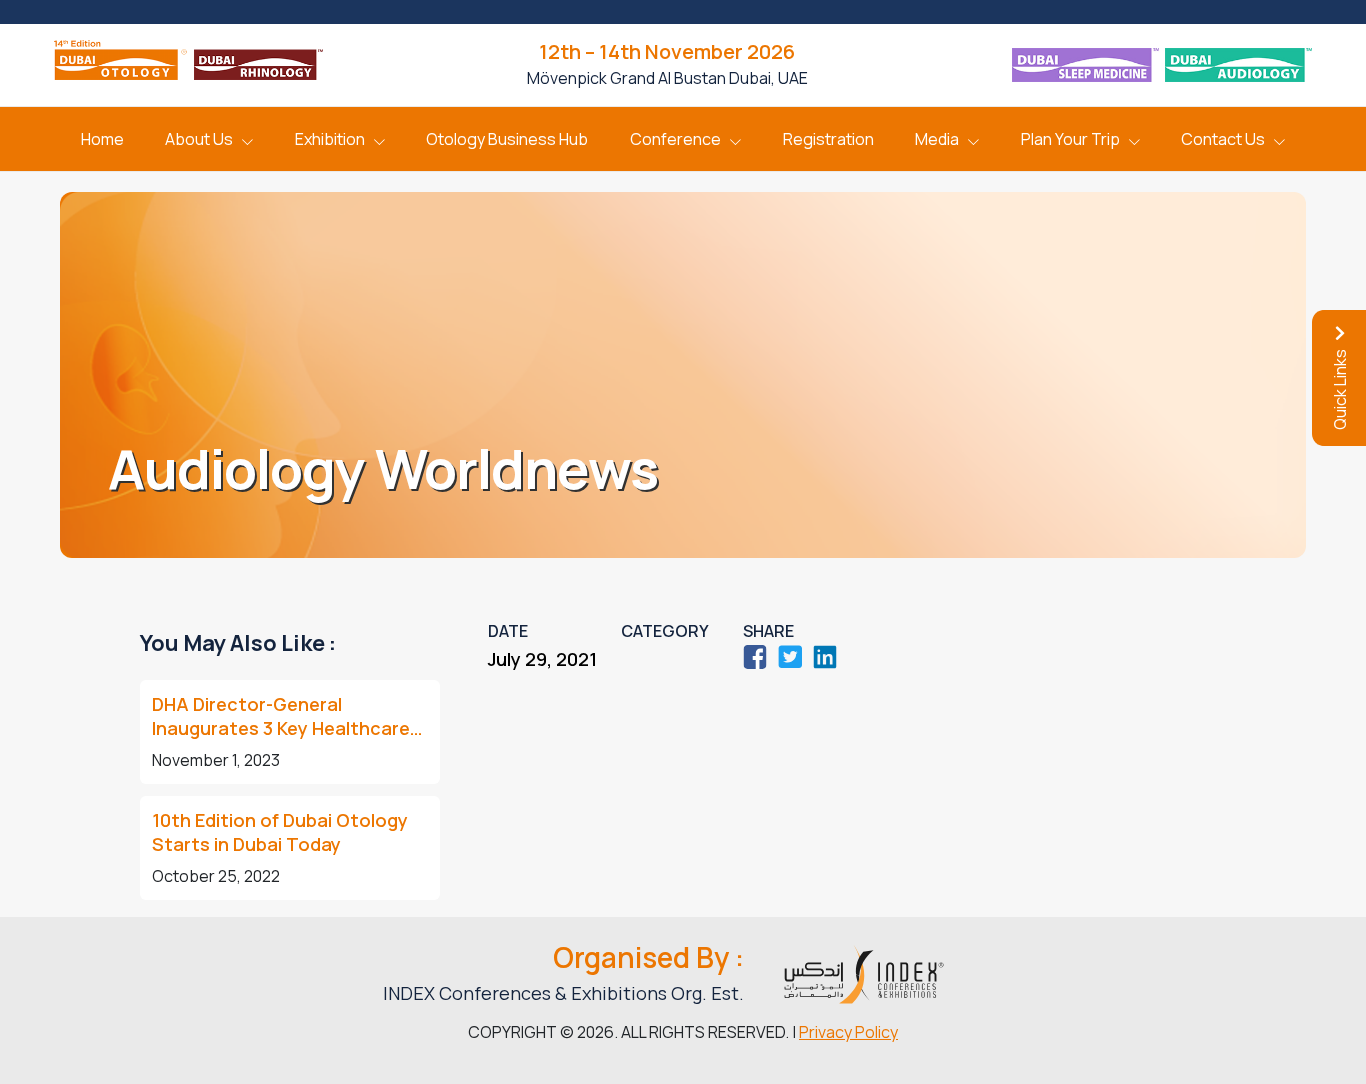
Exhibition (330, 139)
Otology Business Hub (507, 139)
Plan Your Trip (1070, 139)
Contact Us (1223, 139)
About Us (199, 139)
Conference (675, 139)
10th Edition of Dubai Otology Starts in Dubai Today (280, 832)
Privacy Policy (848, 1032)
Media (937, 139)
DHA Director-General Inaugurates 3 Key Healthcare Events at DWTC (281, 716)
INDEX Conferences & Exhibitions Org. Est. (563, 993)
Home (102, 139)
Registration (828, 139)
